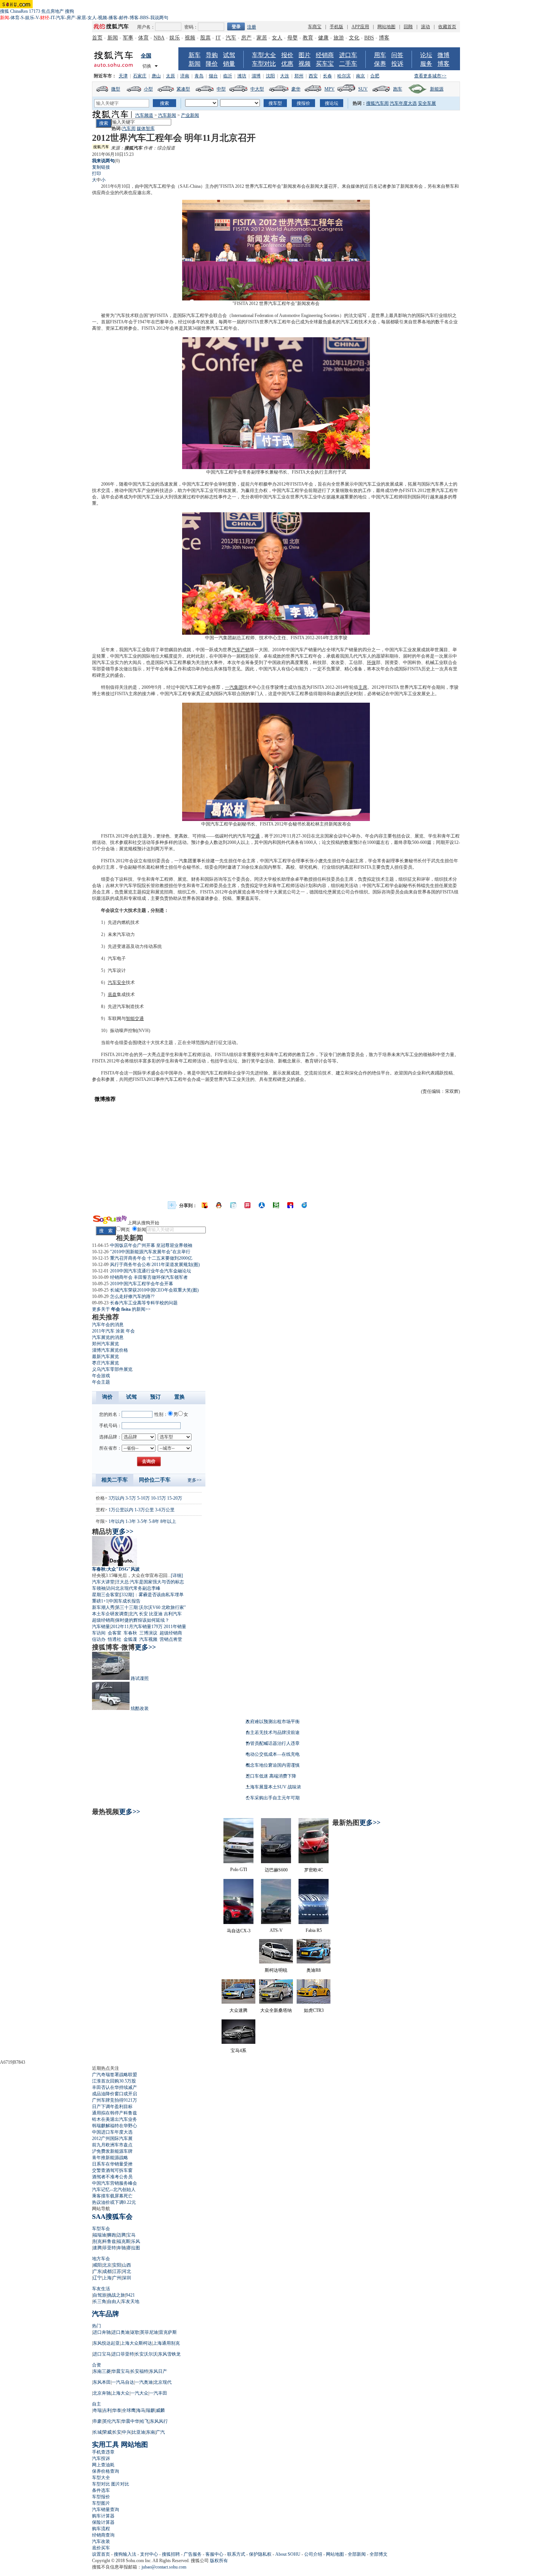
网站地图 (386, 27)
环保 (371, 662)
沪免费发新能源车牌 (112, 2151)
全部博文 (379, 2554)
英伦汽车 (112, 2421)
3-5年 (142, 1521)
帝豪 (97, 2421)
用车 (380, 55)
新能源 (437, 89)
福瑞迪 (100, 2235)
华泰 (117, 2410)
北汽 (133, 1614)
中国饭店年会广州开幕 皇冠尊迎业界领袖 (151, 1245)
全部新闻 (357, 2554)
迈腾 (121, 2235)
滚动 (425, 27)
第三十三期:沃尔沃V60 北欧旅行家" (151, 1607)
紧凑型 (183, 89)
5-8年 (154, 1521)
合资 (97, 2365)
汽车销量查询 (106, 2510)
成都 (107, 2271)
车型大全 (264, 55)
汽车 (60, 18)
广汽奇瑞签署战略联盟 (115, 2075)
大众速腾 (238, 2010)
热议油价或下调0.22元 (114, 2202)
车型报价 (101, 2497)
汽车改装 (101, 2541)
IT (53, 18)
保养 (380, 64)
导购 (212, 55)
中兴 (127, 2432)
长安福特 (139, 2371)
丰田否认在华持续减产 (115, 2087)
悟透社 (115, 1639)
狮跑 (112, 2235)
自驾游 (100, 2295)
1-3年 (131, 1521)
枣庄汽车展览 (106, 1363)
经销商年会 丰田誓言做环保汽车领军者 (149, 1277)
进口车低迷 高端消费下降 (271, 1776)
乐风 (136, 2241)
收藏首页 (447, 27)
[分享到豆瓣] (276, 1205)
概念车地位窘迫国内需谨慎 (273, 1765)
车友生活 (101, 2289)
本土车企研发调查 (110, 1614)
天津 (123, 76)
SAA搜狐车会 (112, 2217)
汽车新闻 (167, 115)
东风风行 (159, 2421)
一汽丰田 (158, 2393)
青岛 (199, 76)
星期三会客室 (106, 1595)
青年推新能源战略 (110, 2158)
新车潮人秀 (103, 1607)
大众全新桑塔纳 (276, 2010)
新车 (195, 55)
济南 (185, 76)
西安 (313, 76)
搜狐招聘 (171, 2554)
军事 (128, 38)
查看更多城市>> (430, 76)
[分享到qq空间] (219, 1205)
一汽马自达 (123, 2382)
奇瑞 (97, 2410)
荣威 (107, 2432)
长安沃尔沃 (146, 2354)
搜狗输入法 (125, 2554)
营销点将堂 (171, 1639)
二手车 (348, 64)
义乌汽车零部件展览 (112, 1369)
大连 (285, 76)
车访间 (99, 1633)
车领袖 (99, 1588)
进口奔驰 (102, 2332)
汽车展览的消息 (108, 1337)
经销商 (325, 55)
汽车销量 (101, 1627)
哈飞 (145, 2421)
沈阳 (270, 76)
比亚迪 (156, 1614)
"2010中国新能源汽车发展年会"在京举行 (150, 1252)
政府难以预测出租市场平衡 (273, 1722)
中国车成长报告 (125, 1601)
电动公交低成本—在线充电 (273, 1754)
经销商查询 (103, 2535)
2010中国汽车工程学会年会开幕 (142, 1284)
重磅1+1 (100, 1601)
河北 (127, 2271)
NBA (159, 38)
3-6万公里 (165, 1510)
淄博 (256, 76)
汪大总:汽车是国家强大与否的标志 (150, 1582)
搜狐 (5, 11)
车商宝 (315, 27)
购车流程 (101, 2529)
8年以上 (168, 1521)
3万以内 (116, 1498)
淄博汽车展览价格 (110, 1350)
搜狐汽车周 (377, 103)
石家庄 (140, 76)
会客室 (115, 1633)
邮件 (124, 18)
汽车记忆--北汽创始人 (114, 2190)
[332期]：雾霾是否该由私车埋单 (152, 1595)
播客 (113, 18)
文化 (354, 38)
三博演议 (148, 1633)
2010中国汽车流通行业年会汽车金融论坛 (151, 1271)
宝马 (131, 2235)
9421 (130, 2295)
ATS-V (276, 1930)
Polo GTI (239, 1870)
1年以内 (116, 1521)
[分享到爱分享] (305, 1205)
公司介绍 (313, 2554)
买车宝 (325, 64)
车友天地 (130, 2301)
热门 (97, 2326)
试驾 (229, 55)
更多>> (195, 1480)
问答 (397, 55)
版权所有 (219, 2561)
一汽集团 (234, 687)
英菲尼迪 (149, 2332)
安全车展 (427, 103)
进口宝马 (102, 2354)
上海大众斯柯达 (136, 2343)
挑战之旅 (116, 2295)
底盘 (112, 994)
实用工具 (106, 2445)
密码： (191, 27)
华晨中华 (130, 2421)
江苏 (117, 2271)
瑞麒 (151, 2410)
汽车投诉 (101, 2458)
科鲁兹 (109, 2241)
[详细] (177, 1575)
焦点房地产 (53, 11)
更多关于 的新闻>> (121, 1309)
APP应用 (360, 27)
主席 (363, 687)
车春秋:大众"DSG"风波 (116, 1569)
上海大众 (121, 2393)
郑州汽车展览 (106, 1344)
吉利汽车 (173, 1614)
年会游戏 (101, 1376)
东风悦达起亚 (106, 2343)
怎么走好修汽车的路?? (132, 1296)
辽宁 (97, 2278)
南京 (360, 76)
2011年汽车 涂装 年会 (113, 1331)
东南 (151, 2432)
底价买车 (101, 2548)
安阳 (117, 2265)
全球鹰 (129, 2410)
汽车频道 (144, 115)
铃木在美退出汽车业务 (115, 2119)
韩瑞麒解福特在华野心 (115, 2126)
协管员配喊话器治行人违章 (273, 1743)
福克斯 (124, 2241)
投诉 (397, 64)
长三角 (100, 2301)
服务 (426, 64)
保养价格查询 (106, 2471)
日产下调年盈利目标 (112, 2107)
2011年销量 (175, 1627)
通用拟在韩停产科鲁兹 (115, 2113)
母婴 (293, 38)
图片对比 (120, 2484)
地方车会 (101, 2259)
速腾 (97, 2248)
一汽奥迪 (144, 2382)
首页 (97, 38)
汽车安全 (117, 982)
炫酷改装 (140, 1708)
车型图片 (101, 2503)
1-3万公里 (144, 1510)
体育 (15, 18)
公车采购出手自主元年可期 (273, 1798)
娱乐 (30, 18)
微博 (443, 55)
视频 (103, 18)
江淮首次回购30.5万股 (114, 2081)
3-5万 (131, 1498)
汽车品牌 (106, 2314)
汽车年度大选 (403, 103)
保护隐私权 (260, 2554)
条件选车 (101, 2490)
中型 (221, 89)
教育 (308, 38)
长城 (97, 2432)
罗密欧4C (314, 1870)
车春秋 (130, 1633)
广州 (117, 2278)
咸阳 (97, 2265)
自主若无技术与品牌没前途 (273, 1732)
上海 (107, 2278)
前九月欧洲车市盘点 (112, 2145)
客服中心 (214, 2554)
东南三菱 (102, 2371)
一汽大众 (139, 2393)
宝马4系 (238, 2051)
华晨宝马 (121, 2371)
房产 (71, 18)
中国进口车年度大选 (112, 2132)
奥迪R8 (314, 1970)
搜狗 (69, 11)
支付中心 (149, 2554)
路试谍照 (140, 1678)
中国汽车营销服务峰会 (115, 2183)
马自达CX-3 (239, 1931)
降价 (212, 64)
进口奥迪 (121, 2332)
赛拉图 (133, 2248)
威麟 (160, 2410)
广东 (97, 2271)
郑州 (299, 76)
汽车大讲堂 (103, 1582)
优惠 (287, 64)
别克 (97, 2241)
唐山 (156, 76)
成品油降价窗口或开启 (115, 2094)
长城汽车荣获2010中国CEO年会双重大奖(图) (154, 1290)
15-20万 (175, 1498)
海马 (141, 2410)
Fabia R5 (314, 1930)
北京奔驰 (102, 2393)
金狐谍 (130, 1639)
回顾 (408, 27)
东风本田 (102, 2382)
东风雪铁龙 (169, 2354)
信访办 (99, 1639)
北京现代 (163, 2382)
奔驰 (121, 2248)
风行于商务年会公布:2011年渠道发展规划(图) (155, 1265)
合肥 (375, 76)
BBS (144, 18)
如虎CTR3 (314, 2010)
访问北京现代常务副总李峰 (133, 1588)
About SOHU (288, 2554)
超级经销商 (103, 1620)
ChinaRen (19, 11)
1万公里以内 (121, 1510)
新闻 (113, 38)
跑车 (398, 89)
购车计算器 (103, 2516)
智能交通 (135, 1019)
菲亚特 (109, 2248)
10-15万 (158, 1498)
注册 (252, 27)
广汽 (160, 2432)
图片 (305, 55)
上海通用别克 (166, 2343)
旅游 (339, 38)
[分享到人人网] (262, 1205)
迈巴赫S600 (276, 1870)
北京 (107, 2265)
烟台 (213, 76)
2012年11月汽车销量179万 (137, 1627)
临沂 (228, 76)
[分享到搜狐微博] (205, 1205)
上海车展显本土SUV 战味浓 (273, 1787)
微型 (116, 89)
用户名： (146, 27)
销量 (229, 64)
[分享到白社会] (233, 1205)
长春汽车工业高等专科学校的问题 (144, 1303)
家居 (81, 18)
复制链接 (101, 167)
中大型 (257, 89)
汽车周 (129, 128)
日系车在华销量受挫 (112, 2164)
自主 (97, 2404)
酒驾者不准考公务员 (112, 2177)
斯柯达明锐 (276, 1970)
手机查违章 (103, 2452)
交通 (255, 836)
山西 (127, 2265)
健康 (323, 38)
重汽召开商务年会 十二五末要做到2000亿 (151, 1258)
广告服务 (193, 2554)
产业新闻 (190, 115)
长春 (327, 76)
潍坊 (242, 76)
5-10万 (143, 1498)
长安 (143, 1614)
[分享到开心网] (247, 1205)
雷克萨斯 (168, 2332)
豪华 (296, 89)
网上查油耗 (103, 2465)
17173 (35, 11)
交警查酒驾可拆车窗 (112, 2170)
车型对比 (264, 64)
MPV (330, 89)
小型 (148, 89)
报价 (287, 55)
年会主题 (101, 1382)
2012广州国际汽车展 (112, 2138)
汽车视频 (148, 1639)
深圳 (127, 2278)
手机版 (336, 27)
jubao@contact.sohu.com (164, 2567)
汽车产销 (241, 650)
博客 (134, 18)
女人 (92, 18)
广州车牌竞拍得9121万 (115, 2100)
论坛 (426, 55)
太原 (170, 76)
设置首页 (101, 2554)
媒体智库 (146, 128)
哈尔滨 (344, 76)
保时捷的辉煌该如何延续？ (142, 1620)
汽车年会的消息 (108, 1325)
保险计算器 (103, 2522)
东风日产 (158, 2371)
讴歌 (135, 2332)
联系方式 (236, 2554)
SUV (363, 89)
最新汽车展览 (106, 1357)
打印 (97, 174)
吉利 (107, 2410)
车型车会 (101, 2229)
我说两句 (159, 18)
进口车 (348, 55)
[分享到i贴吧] (290, 1205)
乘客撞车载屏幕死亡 (112, 2196)
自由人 (114, 2301)
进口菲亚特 (123, 2354)
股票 (205, 38)
